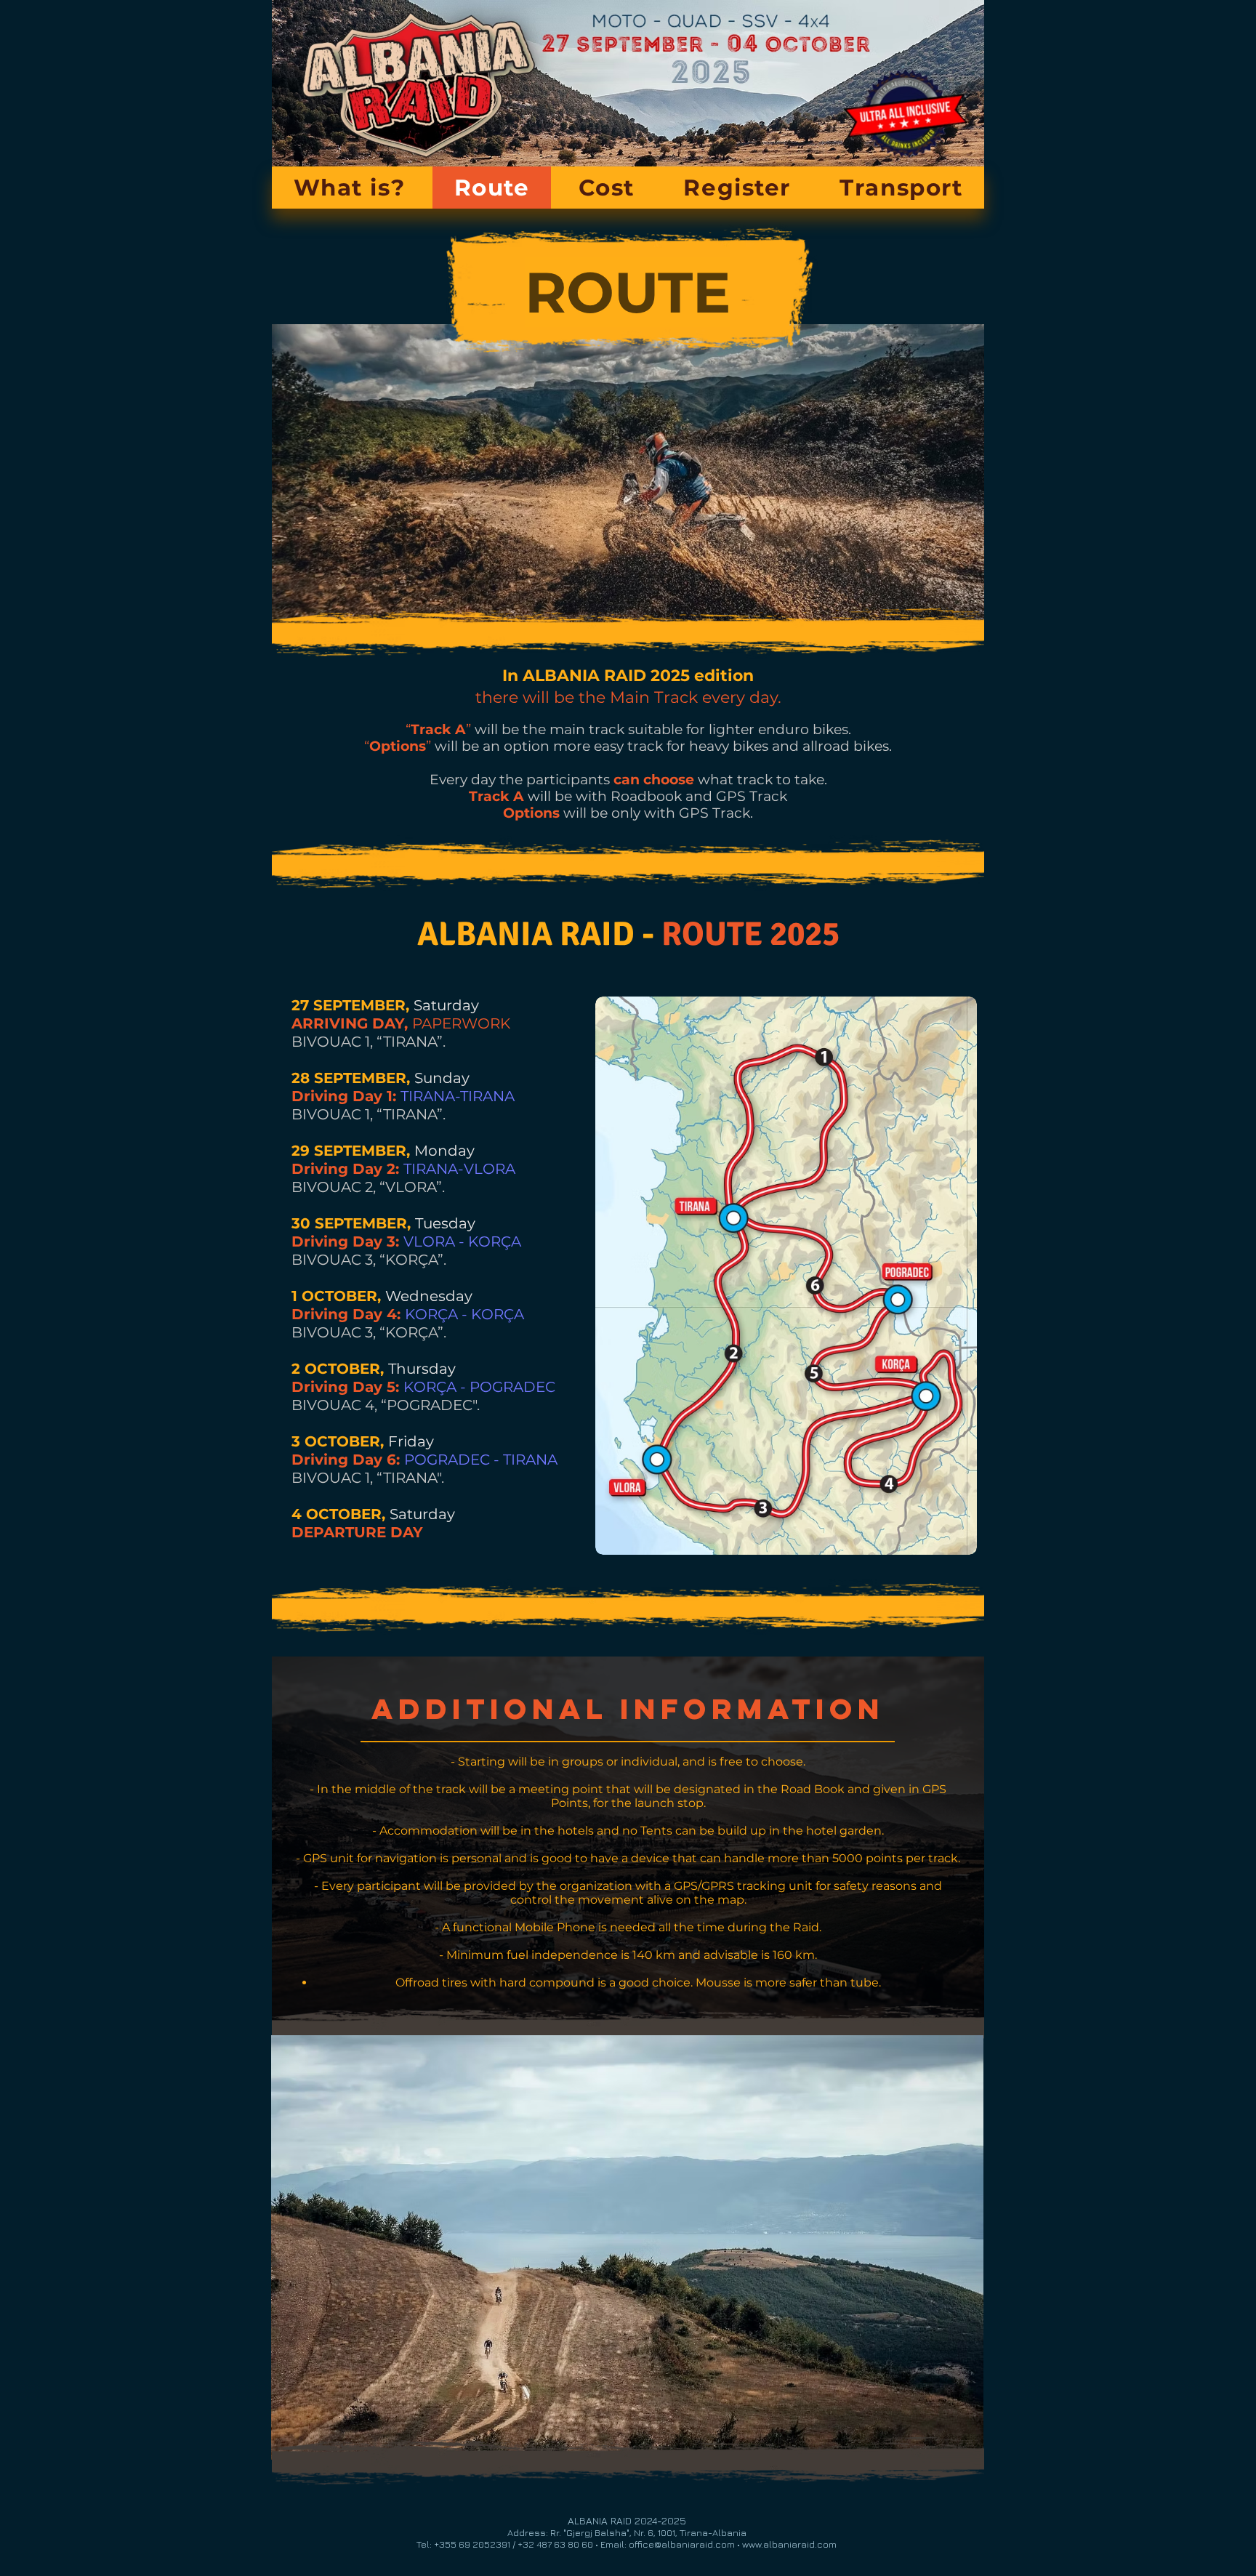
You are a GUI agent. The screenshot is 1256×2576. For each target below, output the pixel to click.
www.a (756, 2544)
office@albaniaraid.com (682, 2544)
